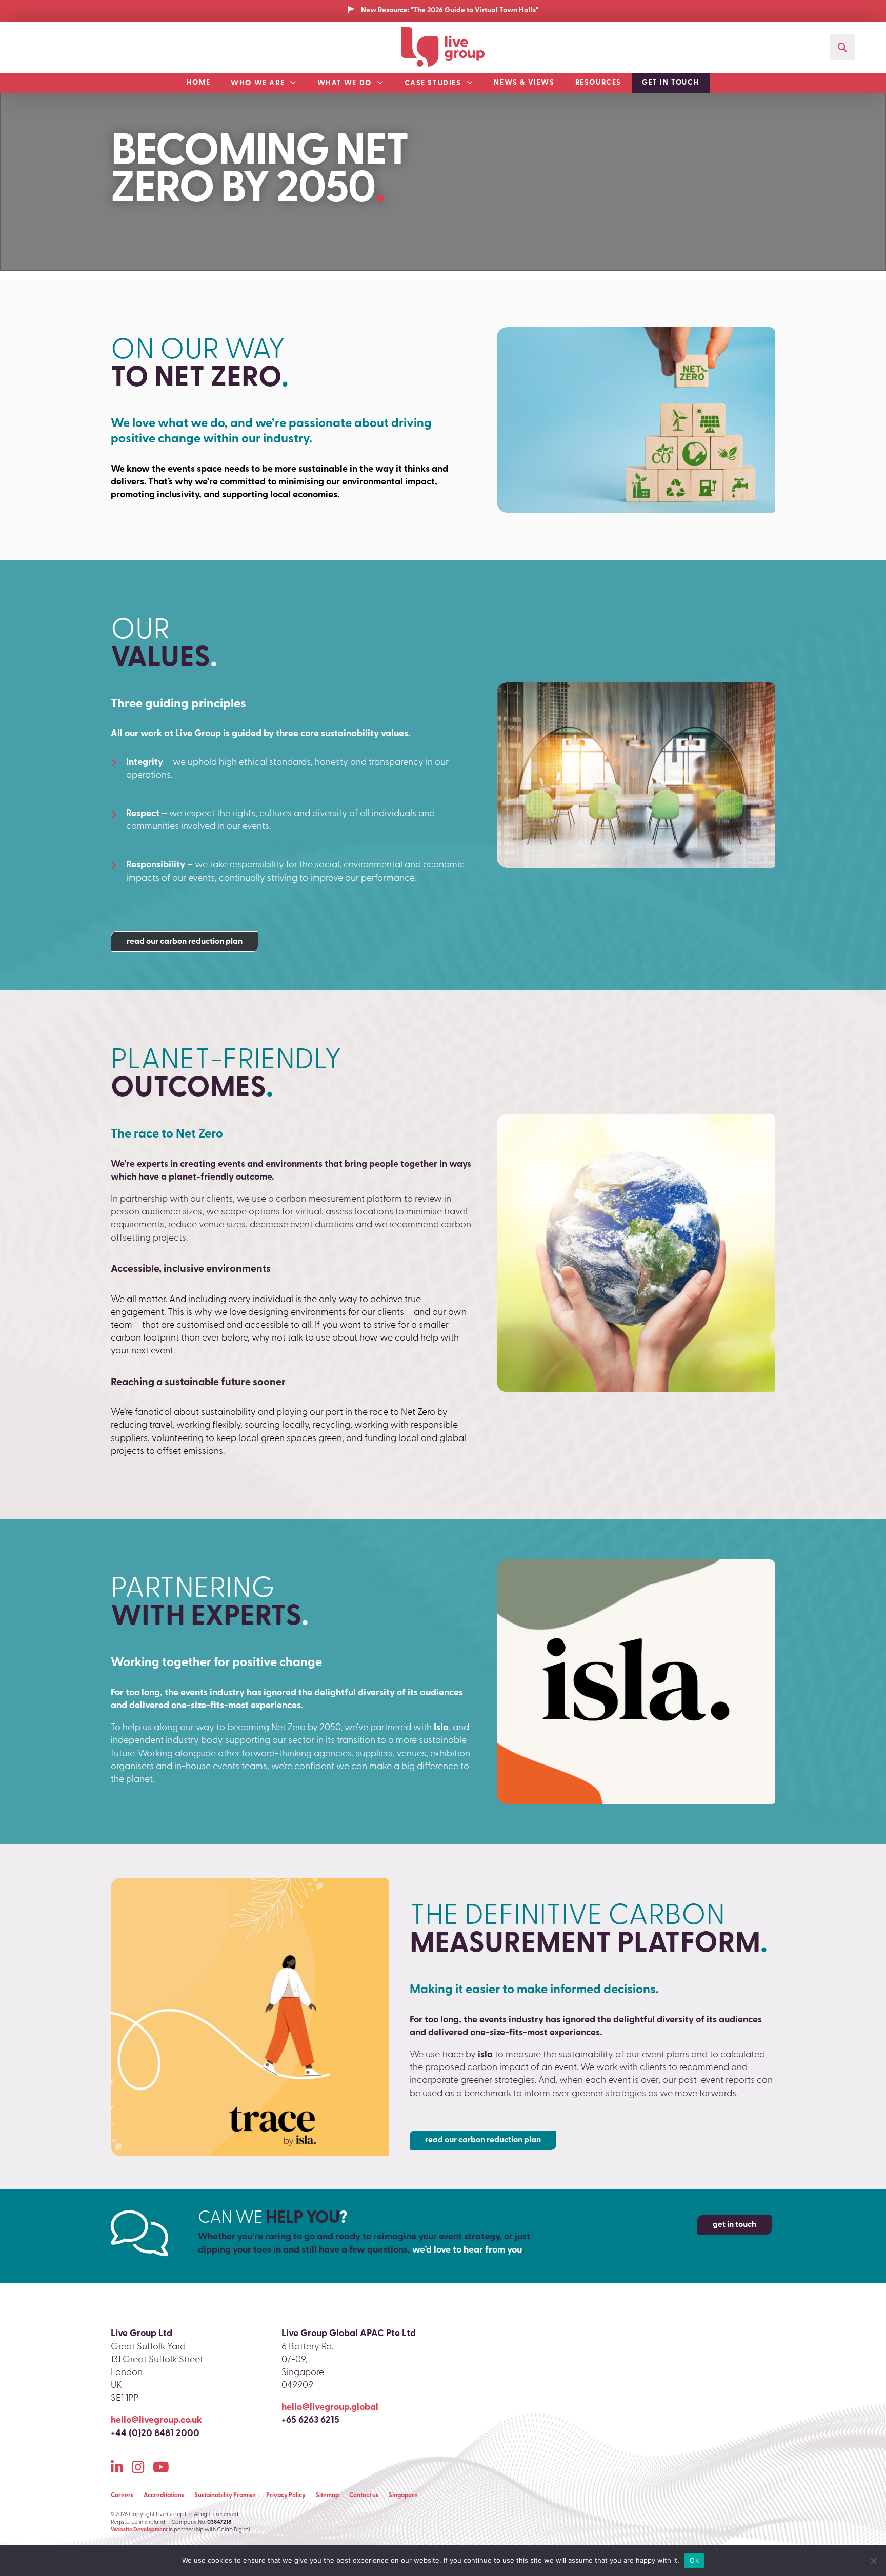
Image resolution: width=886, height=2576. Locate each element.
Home (198, 83)
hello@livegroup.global (330, 2408)
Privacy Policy (286, 2496)
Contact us (364, 2496)
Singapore (403, 2496)
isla (485, 2055)
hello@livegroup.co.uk (156, 2421)
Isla (441, 1728)
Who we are (258, 83)
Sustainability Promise (225, 2496)
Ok (694, 2560)
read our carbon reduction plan (185, 942)
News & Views (524, 83)
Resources (598, 83)
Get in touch (671, 83)
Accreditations (164, 2496)
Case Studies (433, 83)
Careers (122, 2496)
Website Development (139, 2530)
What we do (345, 83)
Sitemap (327, 2496)
